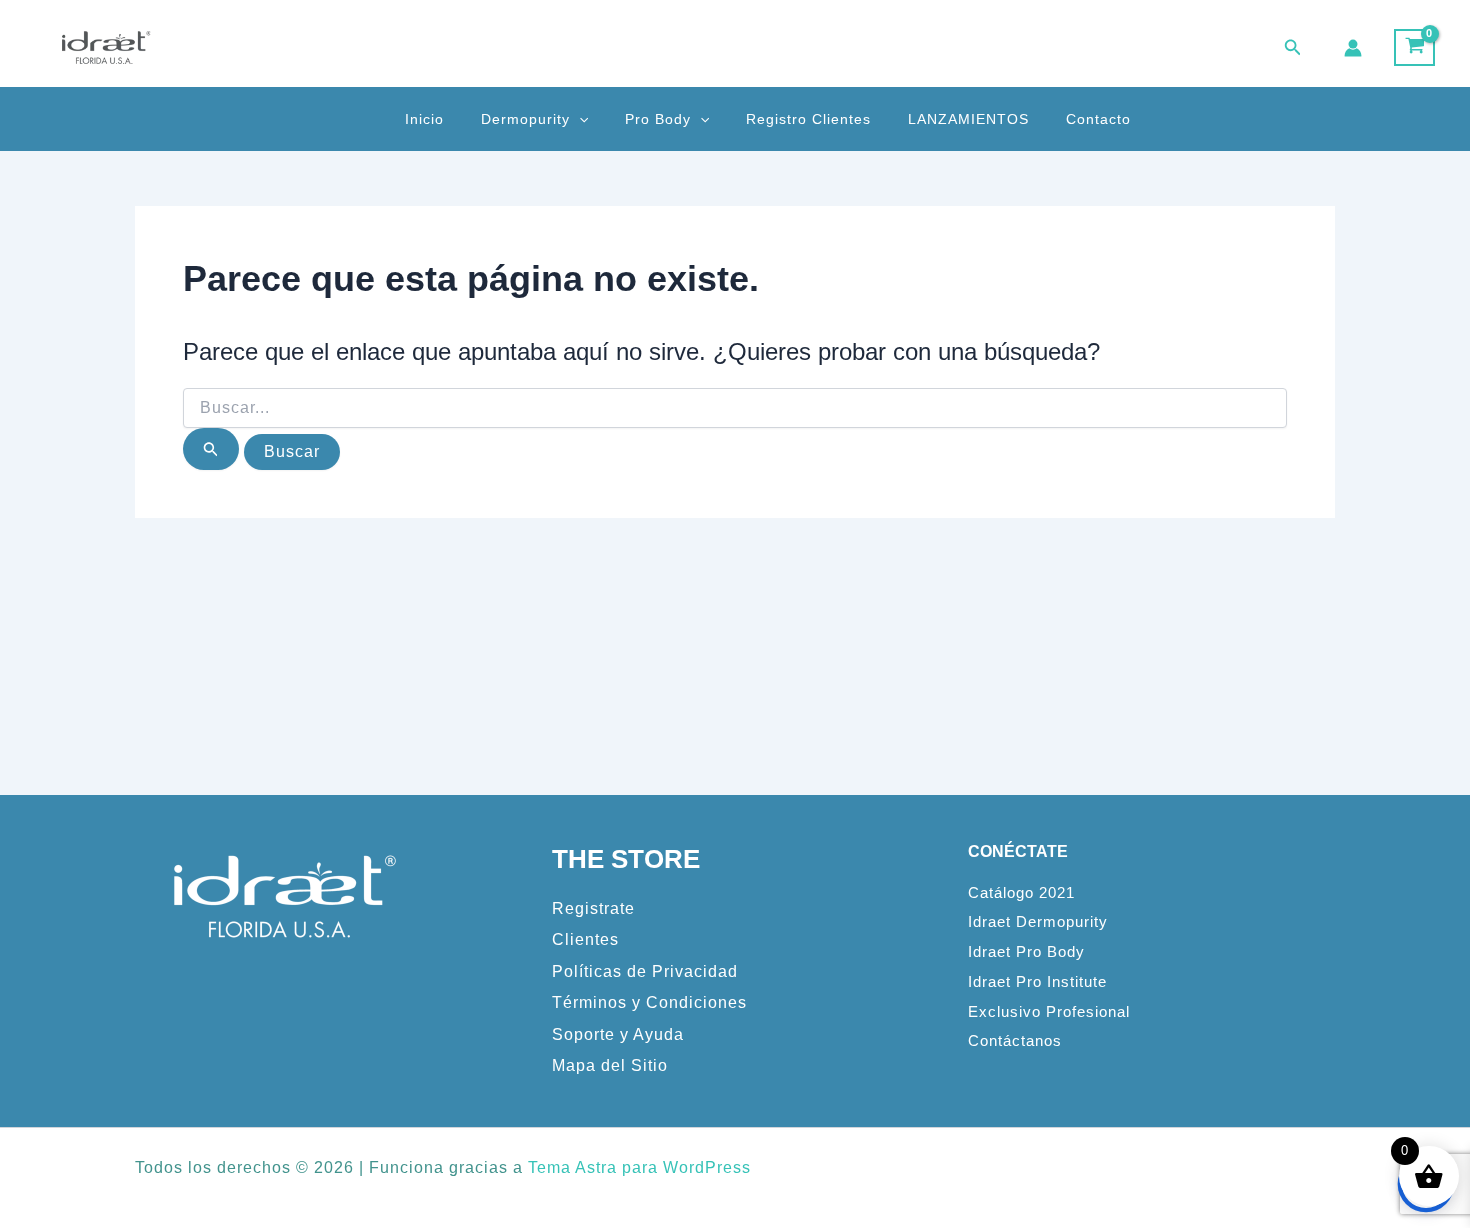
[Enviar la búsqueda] (211, 449)
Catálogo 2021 (1021, 893)
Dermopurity (525, 119)
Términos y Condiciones (649, 1002)
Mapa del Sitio (610, 1065)
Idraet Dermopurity (1038, 922)
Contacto (1098, 119)
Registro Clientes (808, 119)
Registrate (593, 908)
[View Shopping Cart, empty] (1414, 48)
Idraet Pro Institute (1037, 982)
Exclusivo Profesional (1049, 1012)
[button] (1293, 48)
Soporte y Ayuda (618, 1034)
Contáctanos (1015, 1041)
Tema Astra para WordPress (639, 1167)
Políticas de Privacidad (645, 971)
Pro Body (658, 119)
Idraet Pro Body (1026, 952)
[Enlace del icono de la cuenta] (1353, 48)
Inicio (424, 119)
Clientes (585, 939)
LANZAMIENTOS (968, 119)
